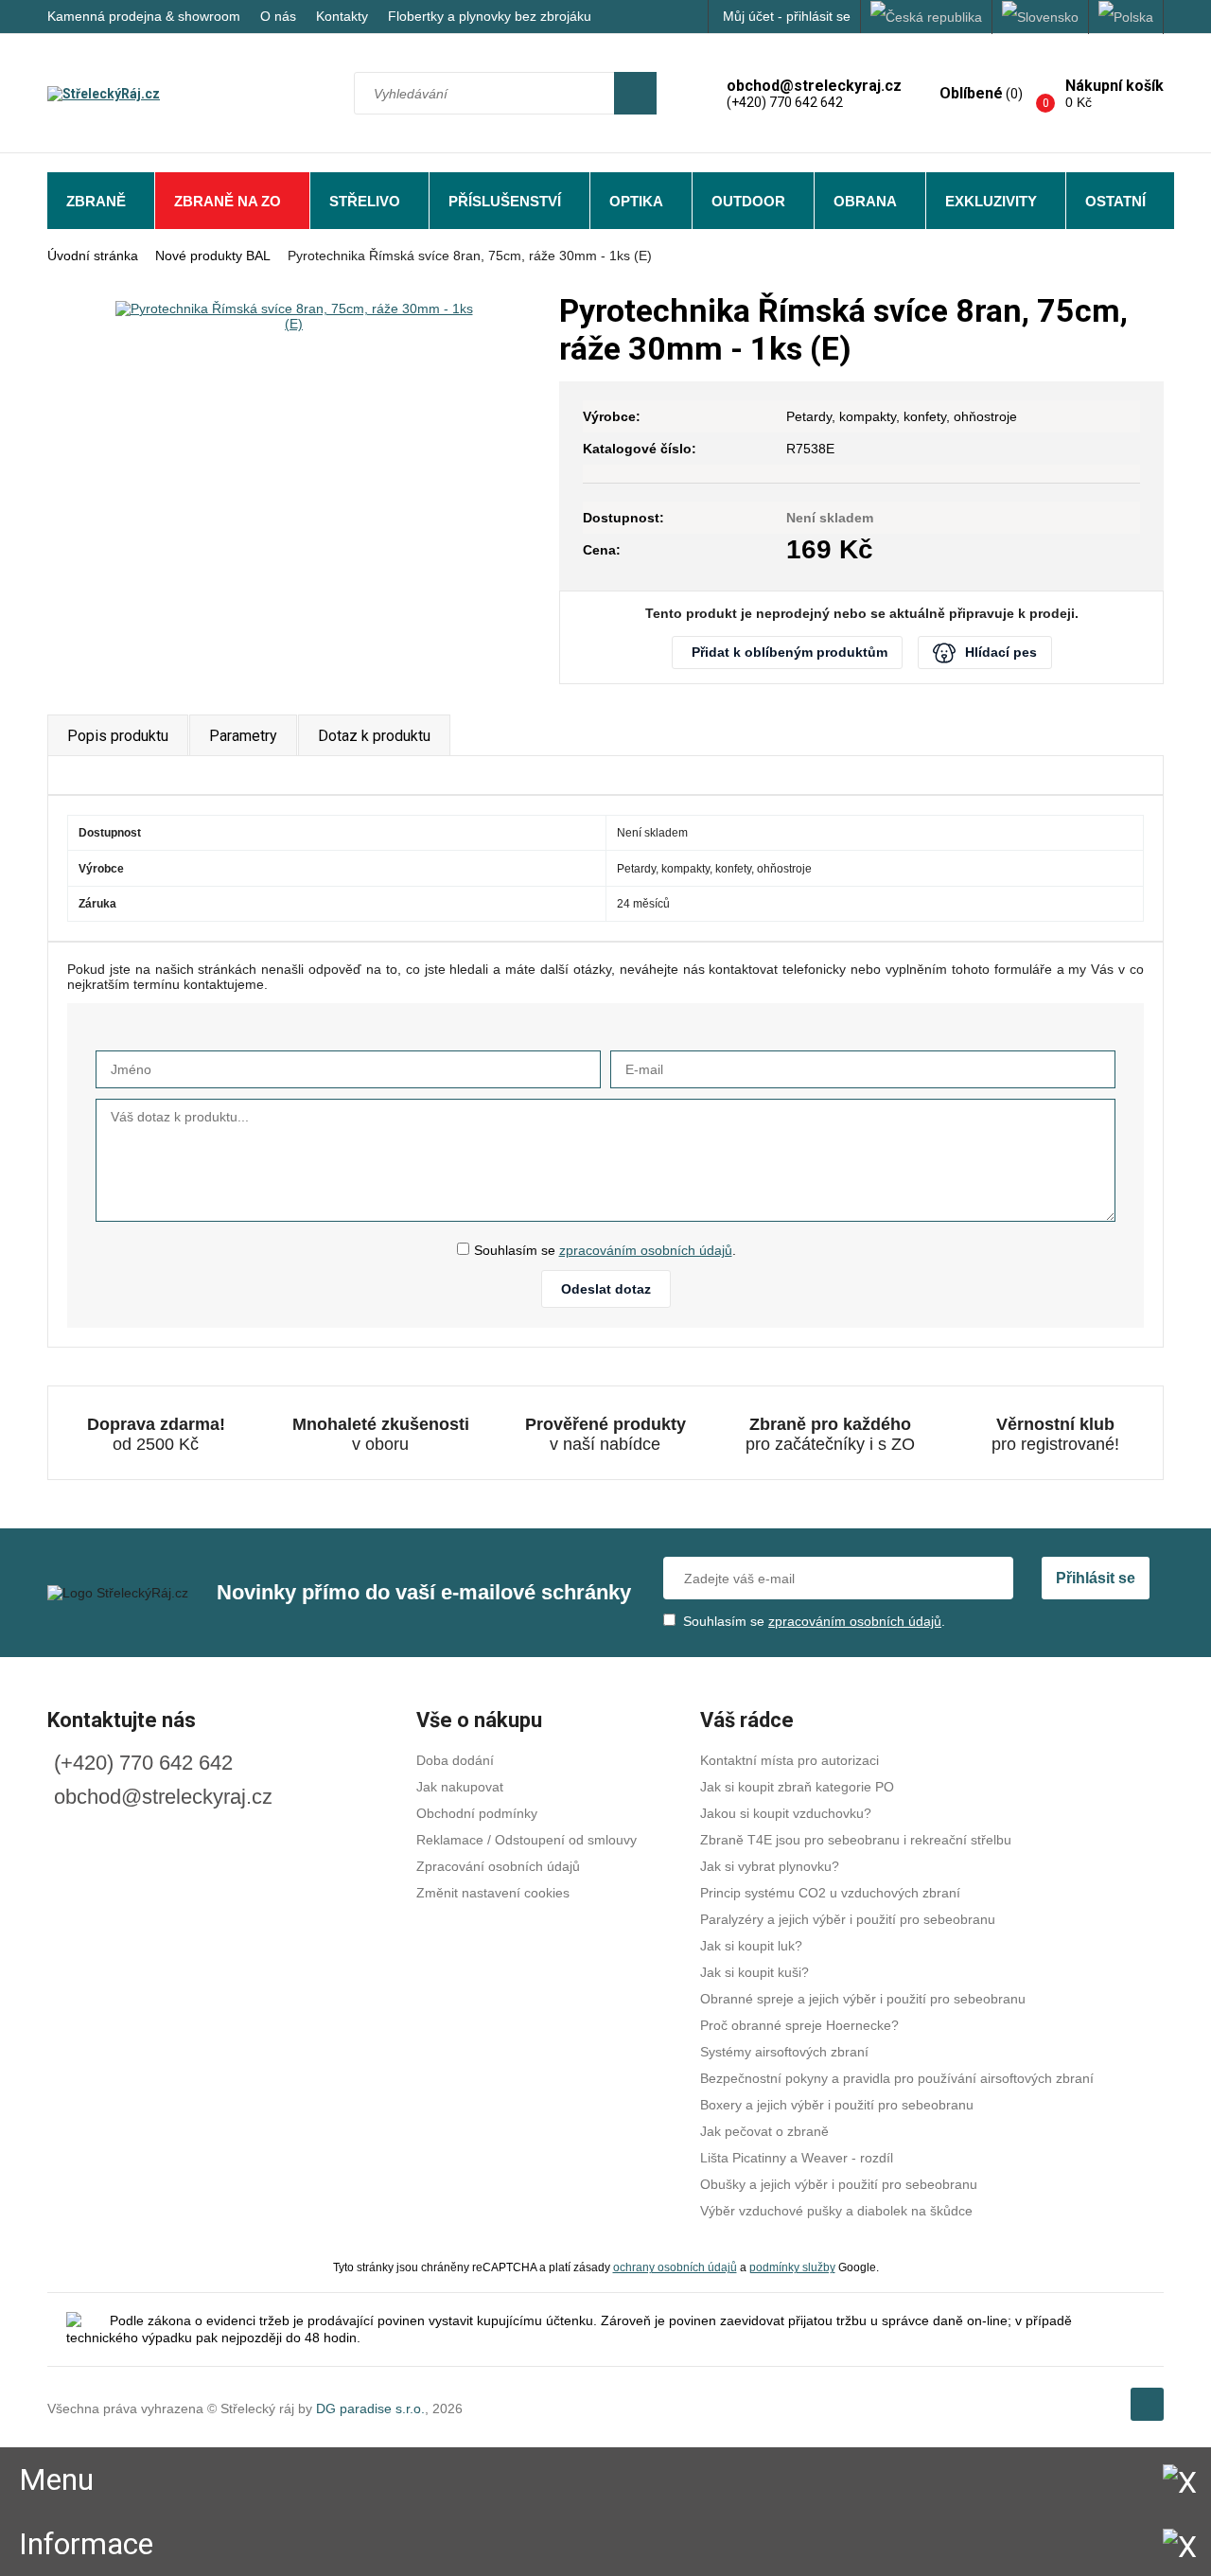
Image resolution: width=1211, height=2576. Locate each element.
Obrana (865, 201)
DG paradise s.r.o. (370, 2408)
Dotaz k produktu (374, 736)
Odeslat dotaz (606, 1289)
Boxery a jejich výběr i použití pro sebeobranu (837, 2105)
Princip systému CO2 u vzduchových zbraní (830, 1893)
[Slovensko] (1041, 17)
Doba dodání (455, 1760)
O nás (278, 16)
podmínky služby (792, 2267)
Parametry (243, 736)
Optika (636, 201)
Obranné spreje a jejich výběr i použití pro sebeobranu (863, 1999)
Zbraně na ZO (228, 201)
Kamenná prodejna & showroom (144, 16)
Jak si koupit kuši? (755, 1972)
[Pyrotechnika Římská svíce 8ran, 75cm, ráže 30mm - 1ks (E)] (294, 316)
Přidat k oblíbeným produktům (790, 652)
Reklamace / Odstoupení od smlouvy (527, 1840)
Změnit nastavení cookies (493, 1893)
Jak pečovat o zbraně (764, 2131)
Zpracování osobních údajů (498, 1866)
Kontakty (342, 16)
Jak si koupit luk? (751, 1946)
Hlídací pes (1001, 652)
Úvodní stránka (93, 256)
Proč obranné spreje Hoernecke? (799, 2025)
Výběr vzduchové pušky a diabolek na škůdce (836, 2211)
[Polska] (1126, 17)
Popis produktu (118, 736)
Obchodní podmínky (477, 1813)
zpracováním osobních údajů (646, 1250)
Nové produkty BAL (213, 256)
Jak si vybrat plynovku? (770, 1866)
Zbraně (96, 201)
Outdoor (748, 201)
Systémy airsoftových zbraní (784, 2052)
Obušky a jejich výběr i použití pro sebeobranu (839, 2184)
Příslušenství (505, 201)
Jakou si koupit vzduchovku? (786, 1813)
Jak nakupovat (460, 1787)
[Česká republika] (927, 17)
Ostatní (1115, 201)
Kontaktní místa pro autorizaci (790, 1760)
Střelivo (365, 201)
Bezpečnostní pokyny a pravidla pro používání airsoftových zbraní (897, 2078)
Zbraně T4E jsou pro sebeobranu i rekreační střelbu (856, 1840)
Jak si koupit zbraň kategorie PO (797, 1787)
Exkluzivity (991, 201)
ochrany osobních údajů (675, 2267)
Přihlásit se (1096, 1578)
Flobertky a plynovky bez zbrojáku (490, 16)
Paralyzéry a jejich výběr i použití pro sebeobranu (848, 1919)
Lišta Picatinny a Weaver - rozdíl (797, 2158)
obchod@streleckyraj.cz (163, 1797)
